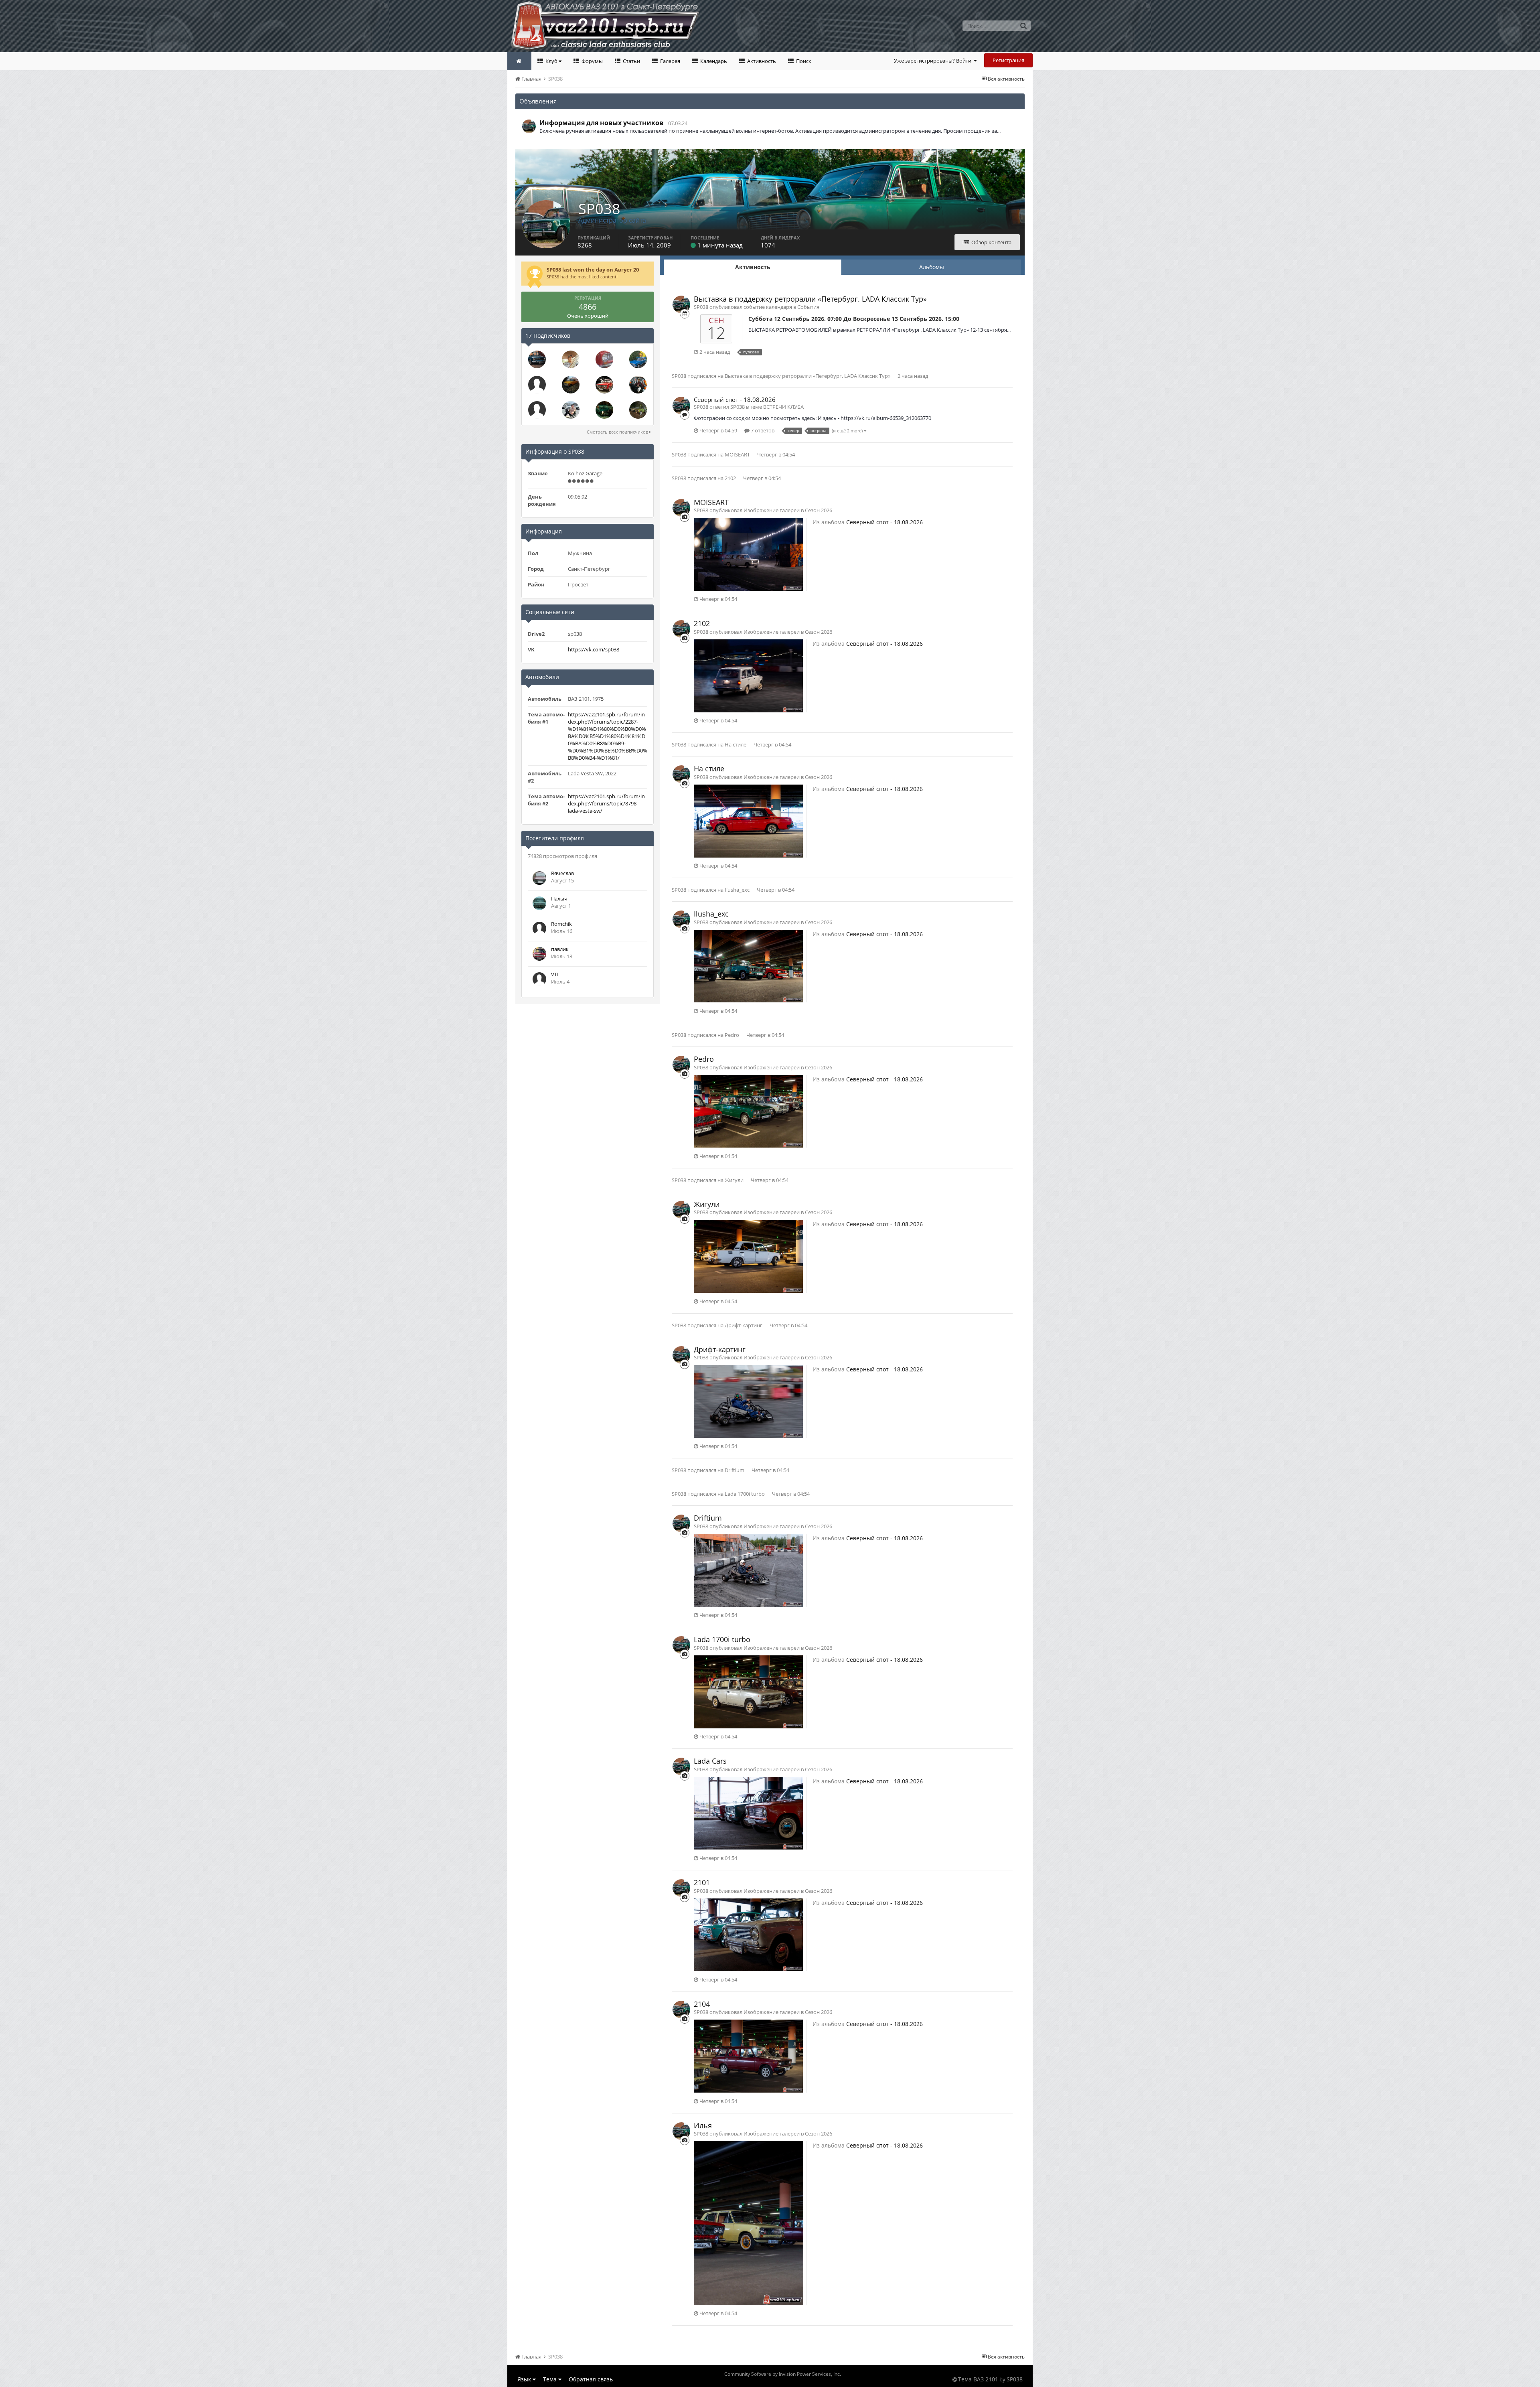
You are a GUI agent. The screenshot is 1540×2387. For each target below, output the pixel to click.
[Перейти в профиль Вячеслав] (539, 878)
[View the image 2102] (748, 675)
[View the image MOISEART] (748, 554)
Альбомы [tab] (932, 267)
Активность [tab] (753, 267)
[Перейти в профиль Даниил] (571, 385)
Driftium (735, 1470)
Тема (551, 2379)
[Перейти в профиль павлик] (539, 954)
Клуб (551, 61)
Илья (703, 2125)
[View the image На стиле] (748, 820)
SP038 (679, 376)
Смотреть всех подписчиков (618, 432)
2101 (702, 1882)
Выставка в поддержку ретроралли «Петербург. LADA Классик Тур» (810, 299)
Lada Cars (710, 1761)
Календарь (713, 61)
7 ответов (762, 430)
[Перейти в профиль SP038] (529, 126)
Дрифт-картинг (744, 1325)
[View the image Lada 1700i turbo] (748, 1691)
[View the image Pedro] (748, 1111)
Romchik (561, 924)
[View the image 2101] (748, 1934)
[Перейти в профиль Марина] (604, 410)
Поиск (803, 61)
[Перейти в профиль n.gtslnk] (571, 410)
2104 (702, 2004)
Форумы (592, 61)
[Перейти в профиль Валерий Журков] (638, 359)
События (808, 307)
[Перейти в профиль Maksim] (537, 385)
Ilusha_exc (737, 890)
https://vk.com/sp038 (594, 649)
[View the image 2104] (748, 2056)
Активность (761, 61)
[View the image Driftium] (748, 1570)
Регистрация (1008, 60)
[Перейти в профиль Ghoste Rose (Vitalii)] (537, 359)
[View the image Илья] (749, 2223)
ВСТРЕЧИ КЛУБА (783, 407)
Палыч (559, 898)
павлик (560, 949)
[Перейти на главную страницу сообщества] (519, 61)
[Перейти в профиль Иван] (571, 359)
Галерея (670, 61)
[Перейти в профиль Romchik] (539, 929)
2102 (730, 478)
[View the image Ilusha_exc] (748, 965)
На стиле (736, 744)
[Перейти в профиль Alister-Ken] (638, 385)
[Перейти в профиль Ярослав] (604, 359)
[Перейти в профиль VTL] (539, 979)
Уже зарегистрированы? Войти (934, 61)
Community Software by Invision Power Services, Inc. (783, 2374)
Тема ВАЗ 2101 (978, 2379)
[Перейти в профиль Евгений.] (638, 410)
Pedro (732, 1035)
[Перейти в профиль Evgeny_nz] (537, 410)
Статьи (631, 61)
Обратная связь (591, 2379)
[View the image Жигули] (748, 1256)
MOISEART (737, 454)
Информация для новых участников (601, 123)
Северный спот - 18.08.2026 (735, 400)
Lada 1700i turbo (745, 1494)
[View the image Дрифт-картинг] (748, 1401)
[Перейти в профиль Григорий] (604, 385)
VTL (555, 974)
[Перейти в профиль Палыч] (539, 903)
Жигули (734, 1180)
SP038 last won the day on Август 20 (593, 270)
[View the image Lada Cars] (748, 1813)
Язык (525, 2379)
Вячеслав (562, 873)
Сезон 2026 (819, 510)
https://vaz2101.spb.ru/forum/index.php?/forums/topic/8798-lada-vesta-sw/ (606, 803)
